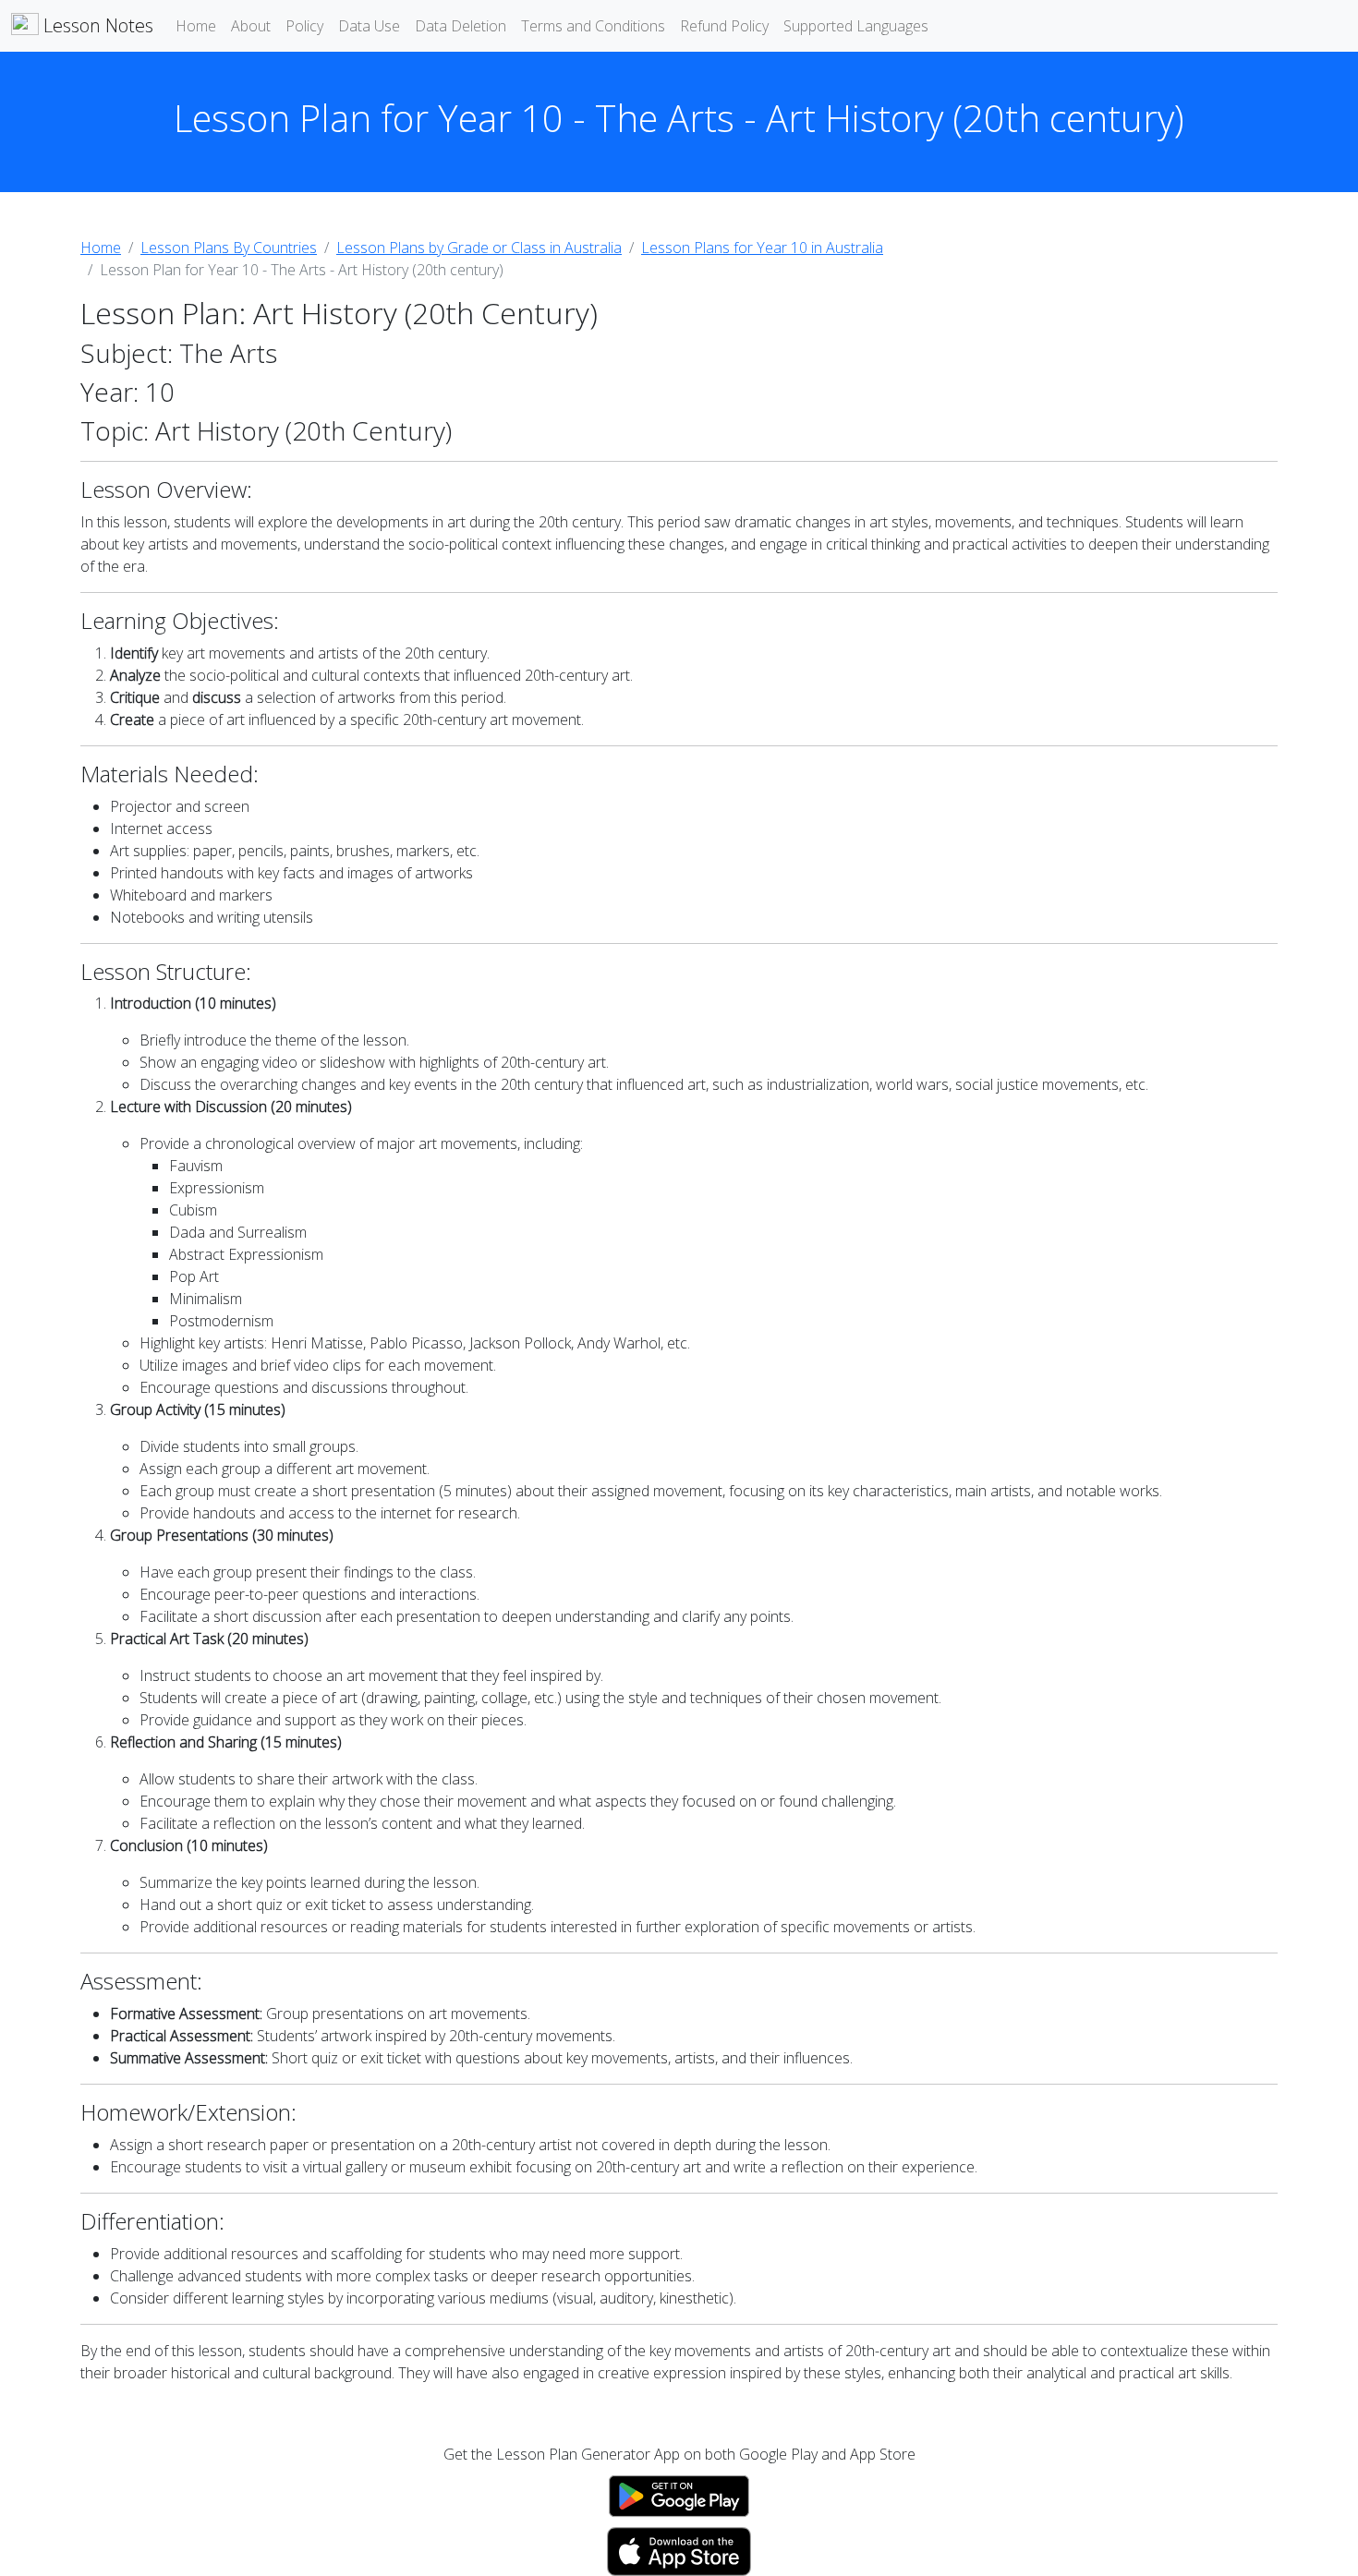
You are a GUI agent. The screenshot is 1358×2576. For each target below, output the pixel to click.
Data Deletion (461, 26)
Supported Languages (856, 26)
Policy (304, 26)
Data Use (369, 26)
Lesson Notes (96, 25)
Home (196, 26)
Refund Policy (724, 26)
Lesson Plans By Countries (229, 248)
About (251, 26)
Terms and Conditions (593, 26)
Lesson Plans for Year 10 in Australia (762, 248)
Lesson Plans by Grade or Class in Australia (479, 248)
